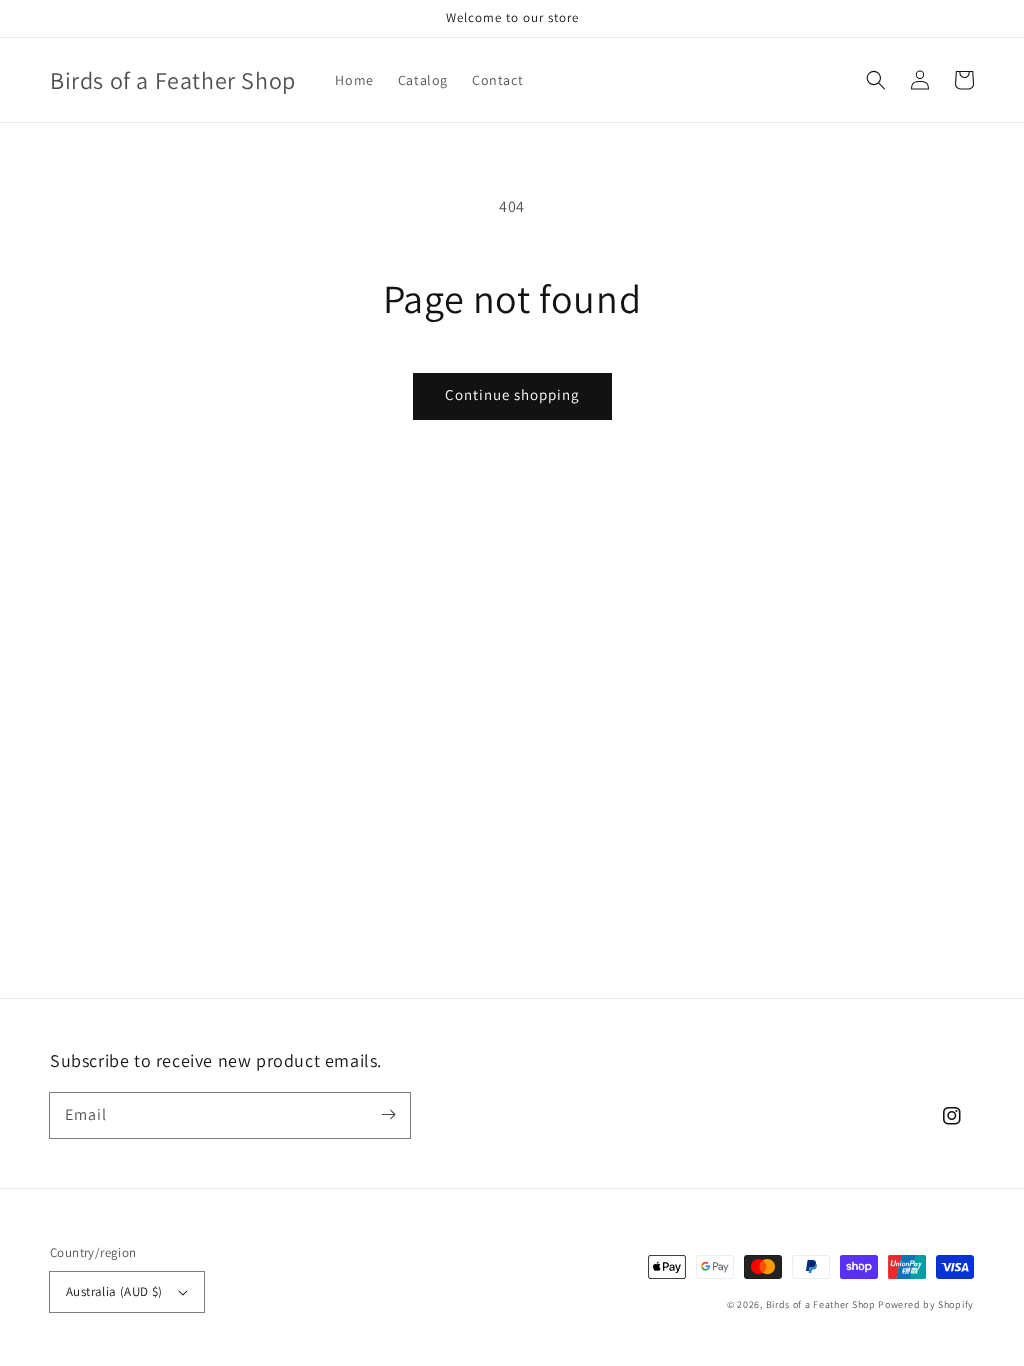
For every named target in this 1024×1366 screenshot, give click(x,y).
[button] (876, 80)
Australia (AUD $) (114, 1291)
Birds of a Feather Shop (821, 1304)
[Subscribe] (388, 1115)
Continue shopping (512, 394)
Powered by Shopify (926, 1304)
